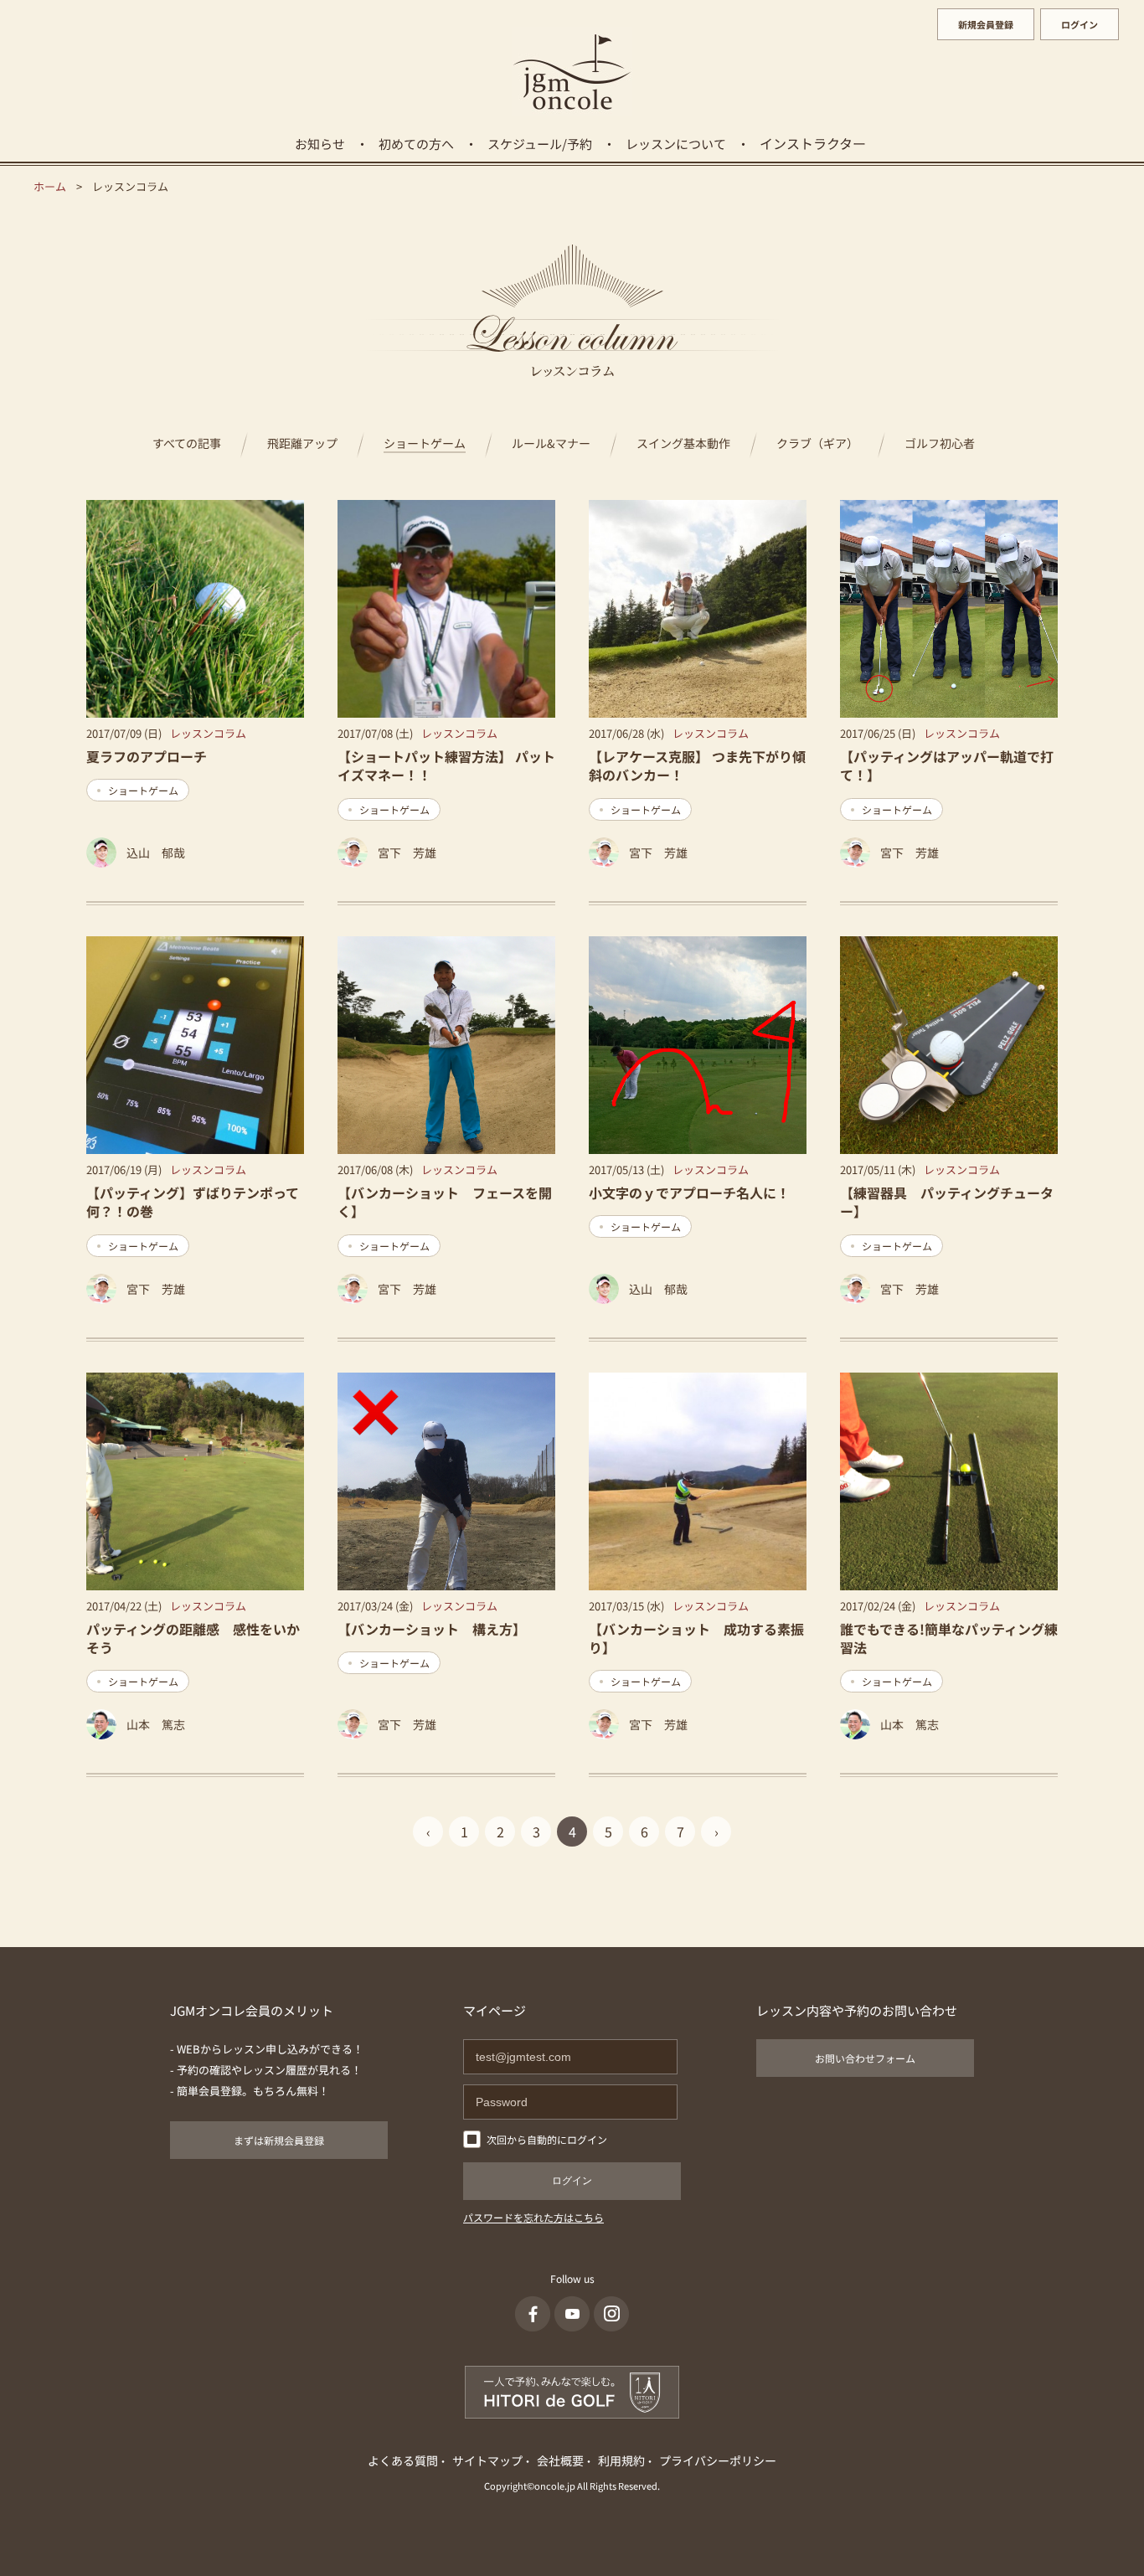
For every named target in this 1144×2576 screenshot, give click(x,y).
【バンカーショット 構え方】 (432, 1629)
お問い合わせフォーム (865, 2058)
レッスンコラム (208, 733)
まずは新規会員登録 (279, 2140)
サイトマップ (487, 2460)
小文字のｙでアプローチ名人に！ (689, 1193)
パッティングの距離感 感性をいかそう (193, 1638)
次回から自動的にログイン (547, 2139)
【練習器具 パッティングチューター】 (947, 1202)
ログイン (1080, 24)
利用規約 (621, 2460)
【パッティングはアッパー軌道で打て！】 (947, 765)
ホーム (50, 186)
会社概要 (560, 2460)
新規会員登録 (986, 24)
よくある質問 (403, 2460)
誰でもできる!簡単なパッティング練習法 (949, 1638)
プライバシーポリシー (718, 2460)
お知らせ (320, 144)
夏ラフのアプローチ (147, 756)
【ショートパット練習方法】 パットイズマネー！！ (446, 765)
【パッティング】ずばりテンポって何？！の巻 (193, 1202)
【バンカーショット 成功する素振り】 (696, 1638)
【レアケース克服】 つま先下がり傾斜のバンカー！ (697, 765)
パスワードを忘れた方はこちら (533, 2217)
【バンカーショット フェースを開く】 (445, 1202)
